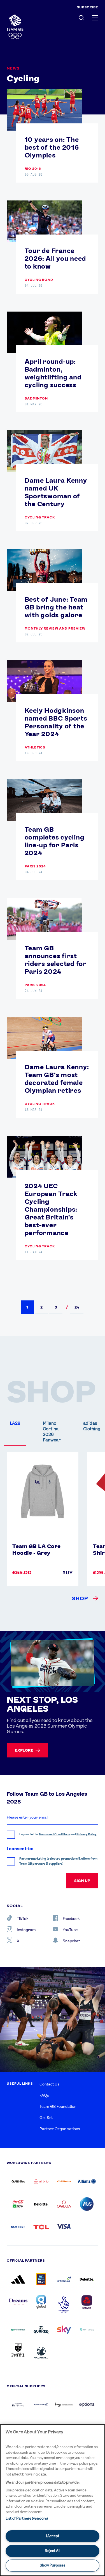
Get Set (46, 2118)
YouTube (70, 1930)
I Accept (53, 2536)
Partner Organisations (60, 2129)
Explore (24, 1750)
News (13, 68)
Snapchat (71, 1941)
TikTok (23, 1919)
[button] (27, 1307)
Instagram (26, 1930)
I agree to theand (58, 1834)
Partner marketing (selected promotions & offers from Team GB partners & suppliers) (58, 1861)
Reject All (53, 2551)
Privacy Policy (87, 1834)
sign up (82, 1881)
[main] (53, 2500)
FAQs (44, 2095)
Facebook (71, 1919)
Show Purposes (53, 2565)
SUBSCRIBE (88, 7)
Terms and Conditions (54, 1834)
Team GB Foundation (58, 2106)
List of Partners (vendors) (27, 2518)
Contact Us (49, 2084)
